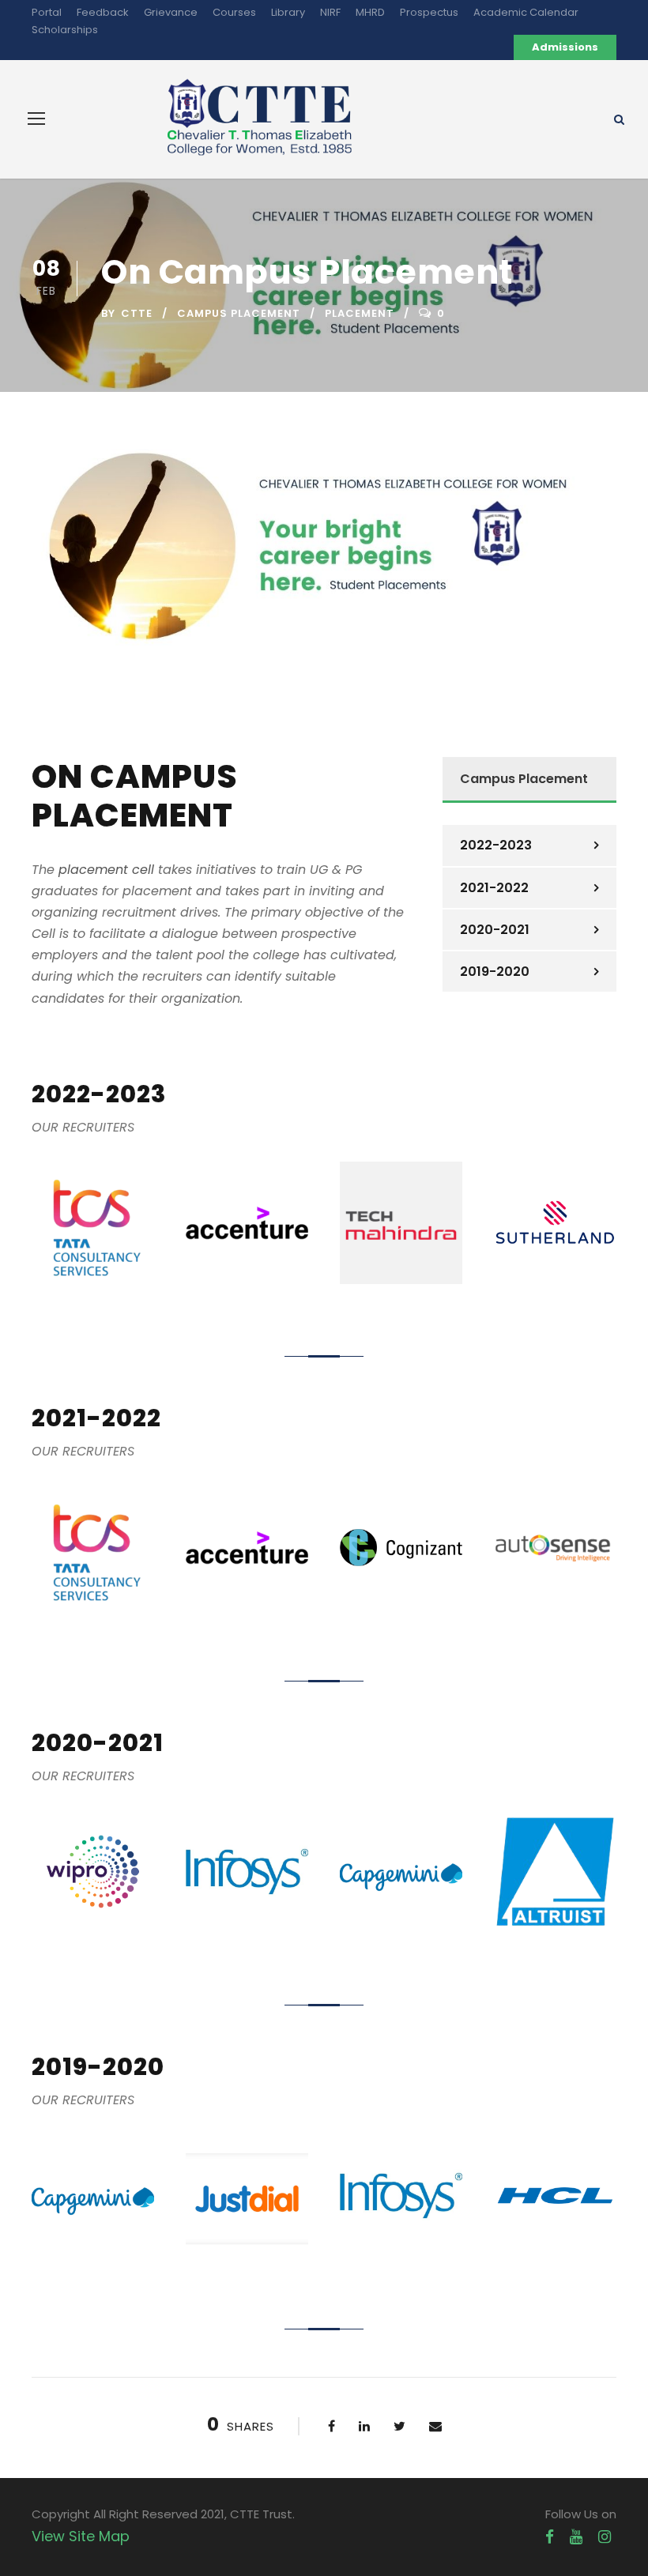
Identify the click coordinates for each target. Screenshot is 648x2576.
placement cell (106, 870)
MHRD (370, 12)
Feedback (103, 12)
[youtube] (576, 2537)
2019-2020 (495, 972)
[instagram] (605, 2537)
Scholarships (65, 30)
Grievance (171, 12)
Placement (360, 313)
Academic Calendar (526, 12)
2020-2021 (495, 930)
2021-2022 (494, 888)
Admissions (565, 47)
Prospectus (429, 12)
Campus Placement (239, 313)
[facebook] (550, 2537)
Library (288, 12)
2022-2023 (496, 845)
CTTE (137, 313)
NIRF (330, 12)
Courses (234, 12)
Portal (47, 12)
